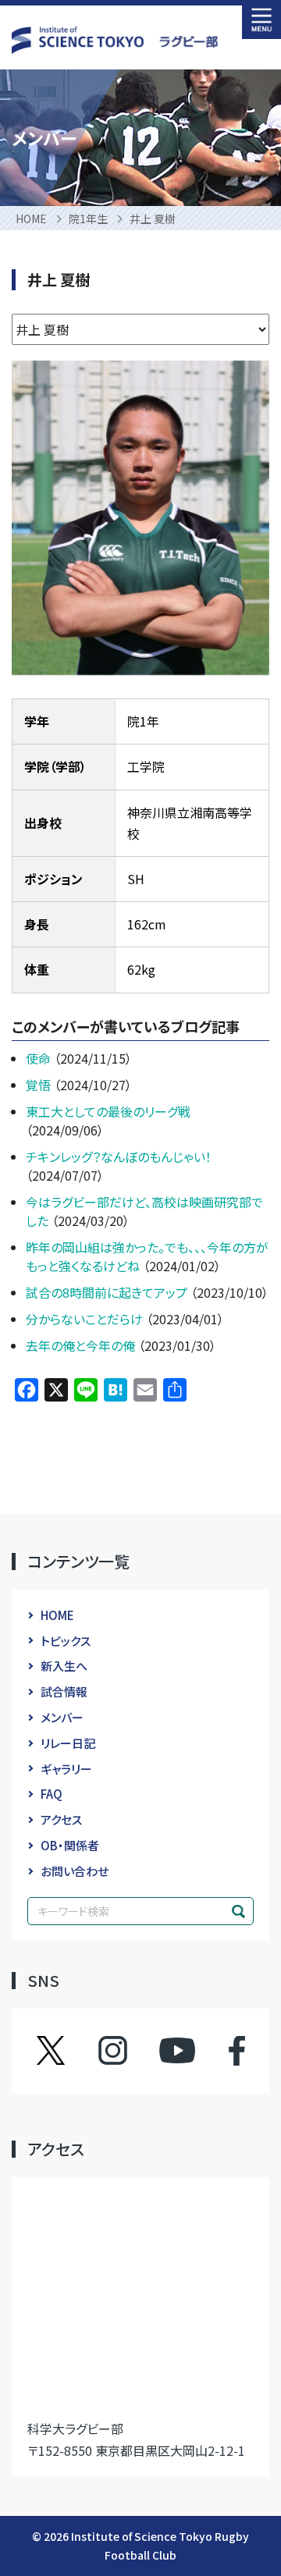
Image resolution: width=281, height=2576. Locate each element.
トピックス (66, 1641)
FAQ (52, 1794)
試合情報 (64, 1691)
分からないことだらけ (86, 1319)
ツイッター (66, 2051)
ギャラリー (66, 1769)
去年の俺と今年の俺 (82, 1345)
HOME (57, 1615)
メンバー (62, 1717)
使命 (40, 1058)
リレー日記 (68, 1743)
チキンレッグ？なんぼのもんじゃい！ (119, 1157)
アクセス (61, 1819)
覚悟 (40, 1085)
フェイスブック (221, 2051)
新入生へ (64, 1666)
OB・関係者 (70, 1845)
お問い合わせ (75, 1871)
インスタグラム (128, 2051)
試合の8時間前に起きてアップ (108, 1292)
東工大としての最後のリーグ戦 (108, 1111)
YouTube (177, 2051)
